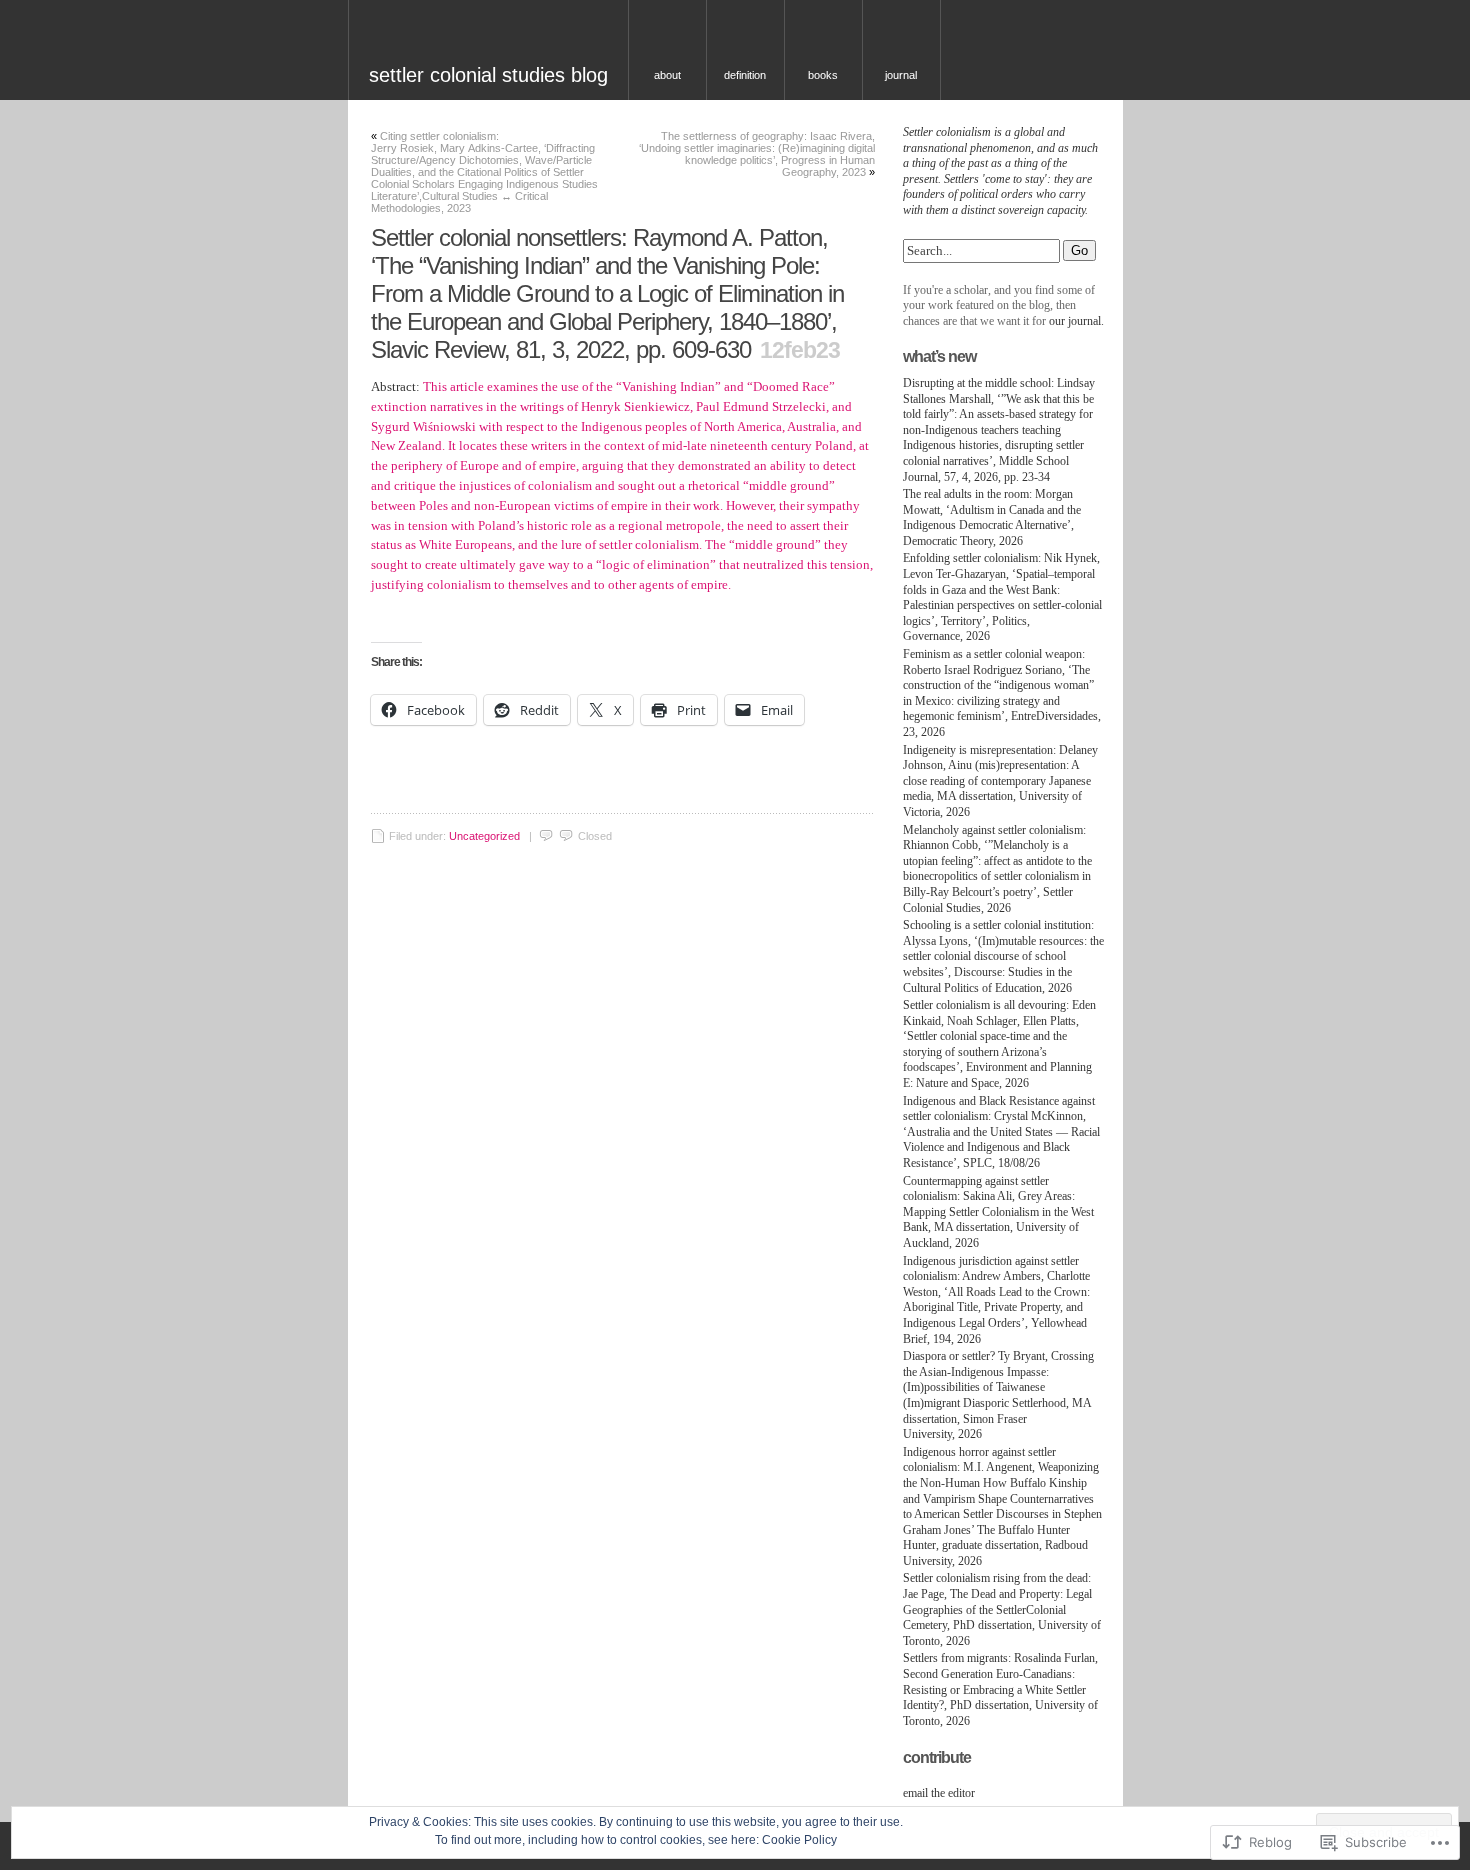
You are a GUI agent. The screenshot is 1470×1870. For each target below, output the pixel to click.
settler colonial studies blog (488, 75)
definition (745, 75)
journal (901, 75)
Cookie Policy (799, 1840)
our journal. (1076, 321)
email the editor (939, 1793)
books (823, 75)
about (667, 75)
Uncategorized (484, 836)
